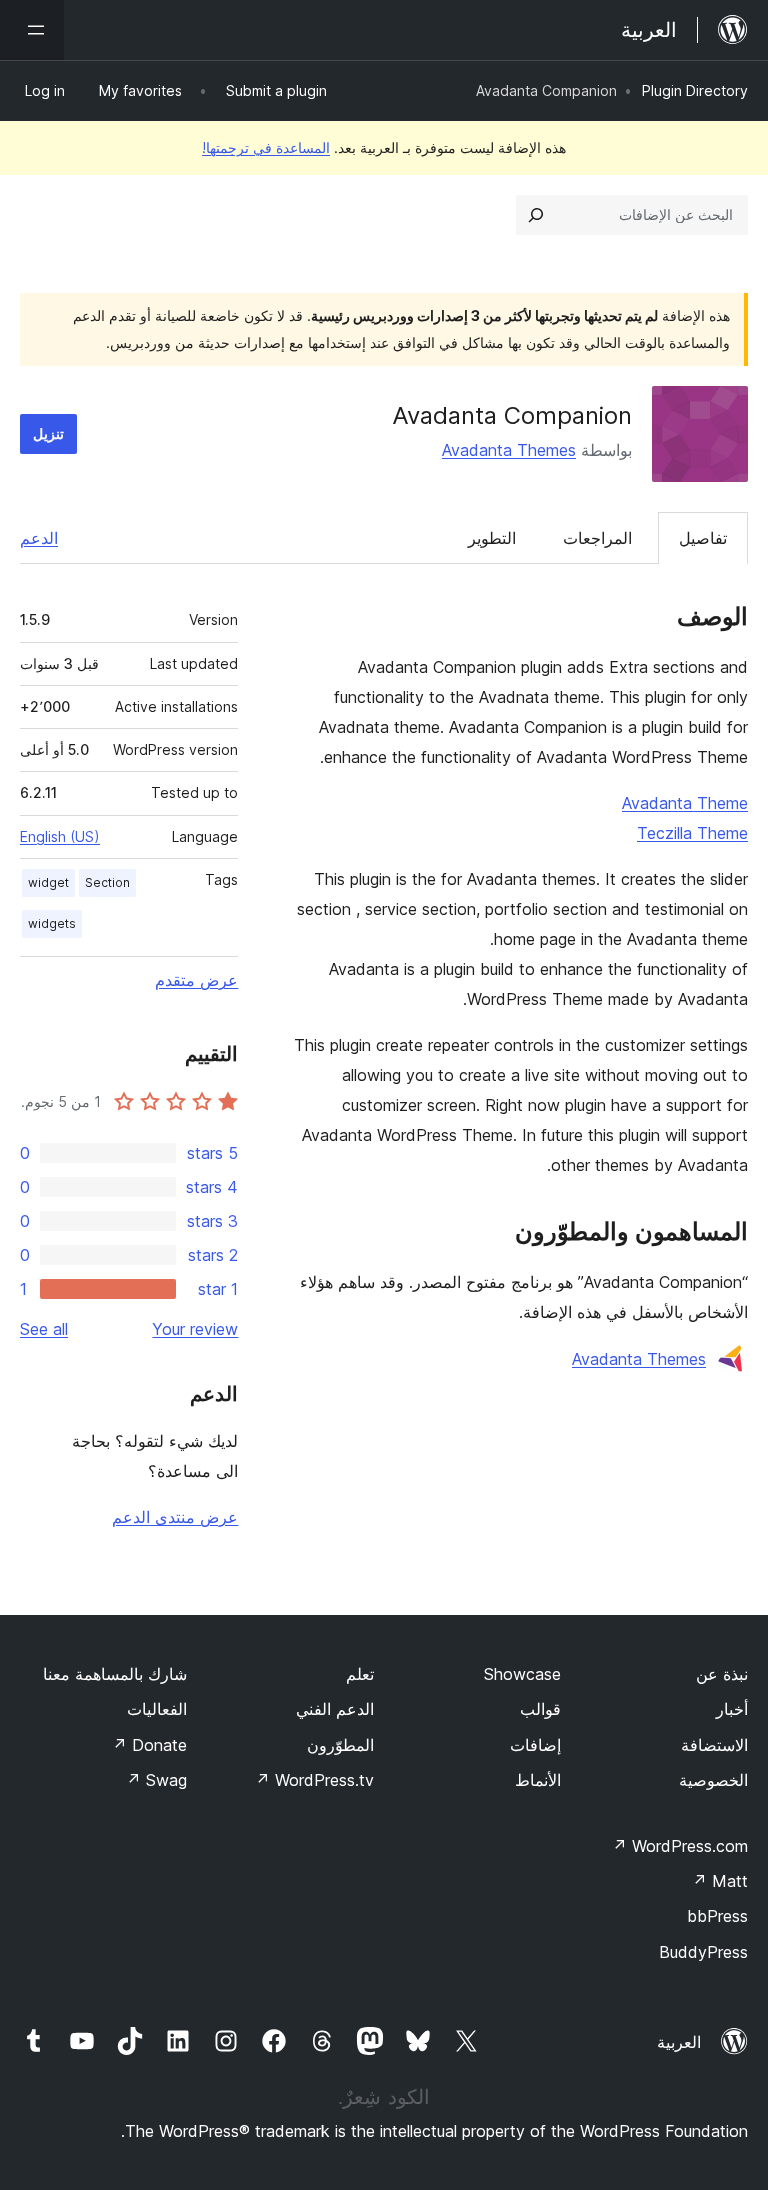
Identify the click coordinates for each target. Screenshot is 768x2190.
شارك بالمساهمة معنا (115, 1674)
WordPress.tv (314, 1780)
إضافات (535, 1745)
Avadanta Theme (685, 803)
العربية (679, 2042)
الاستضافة (714, 1745)
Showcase (522, 1674)
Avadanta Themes (509, 450)
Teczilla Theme (692, 833)
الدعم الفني (335, 1709)
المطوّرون (340, 1745)
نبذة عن (722, 1674)
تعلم (360, 1674)
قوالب (540, 1709)
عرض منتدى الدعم (175, 1517)
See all (44, 1329)
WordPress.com (680, 1846)
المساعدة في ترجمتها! (266, 147)
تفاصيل (703, 538)
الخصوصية (713, 1780)
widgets (52, 923)
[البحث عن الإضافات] (536, 215)
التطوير (492, 538)
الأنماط (538, 1780)
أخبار (732, 1709)
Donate (149, 1745)
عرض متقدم (196, 980)
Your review (195, 1329)
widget (48, 882)
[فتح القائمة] (32, 30)
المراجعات (597, 538)
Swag (156, 1780)
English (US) (60, 836)
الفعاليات (157, 1709)
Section (107, 882)
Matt (720, 1881)
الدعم (39, 538)
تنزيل (48, 433)
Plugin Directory (695, 90)
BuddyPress (703, 1952)
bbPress (717, 1916)
